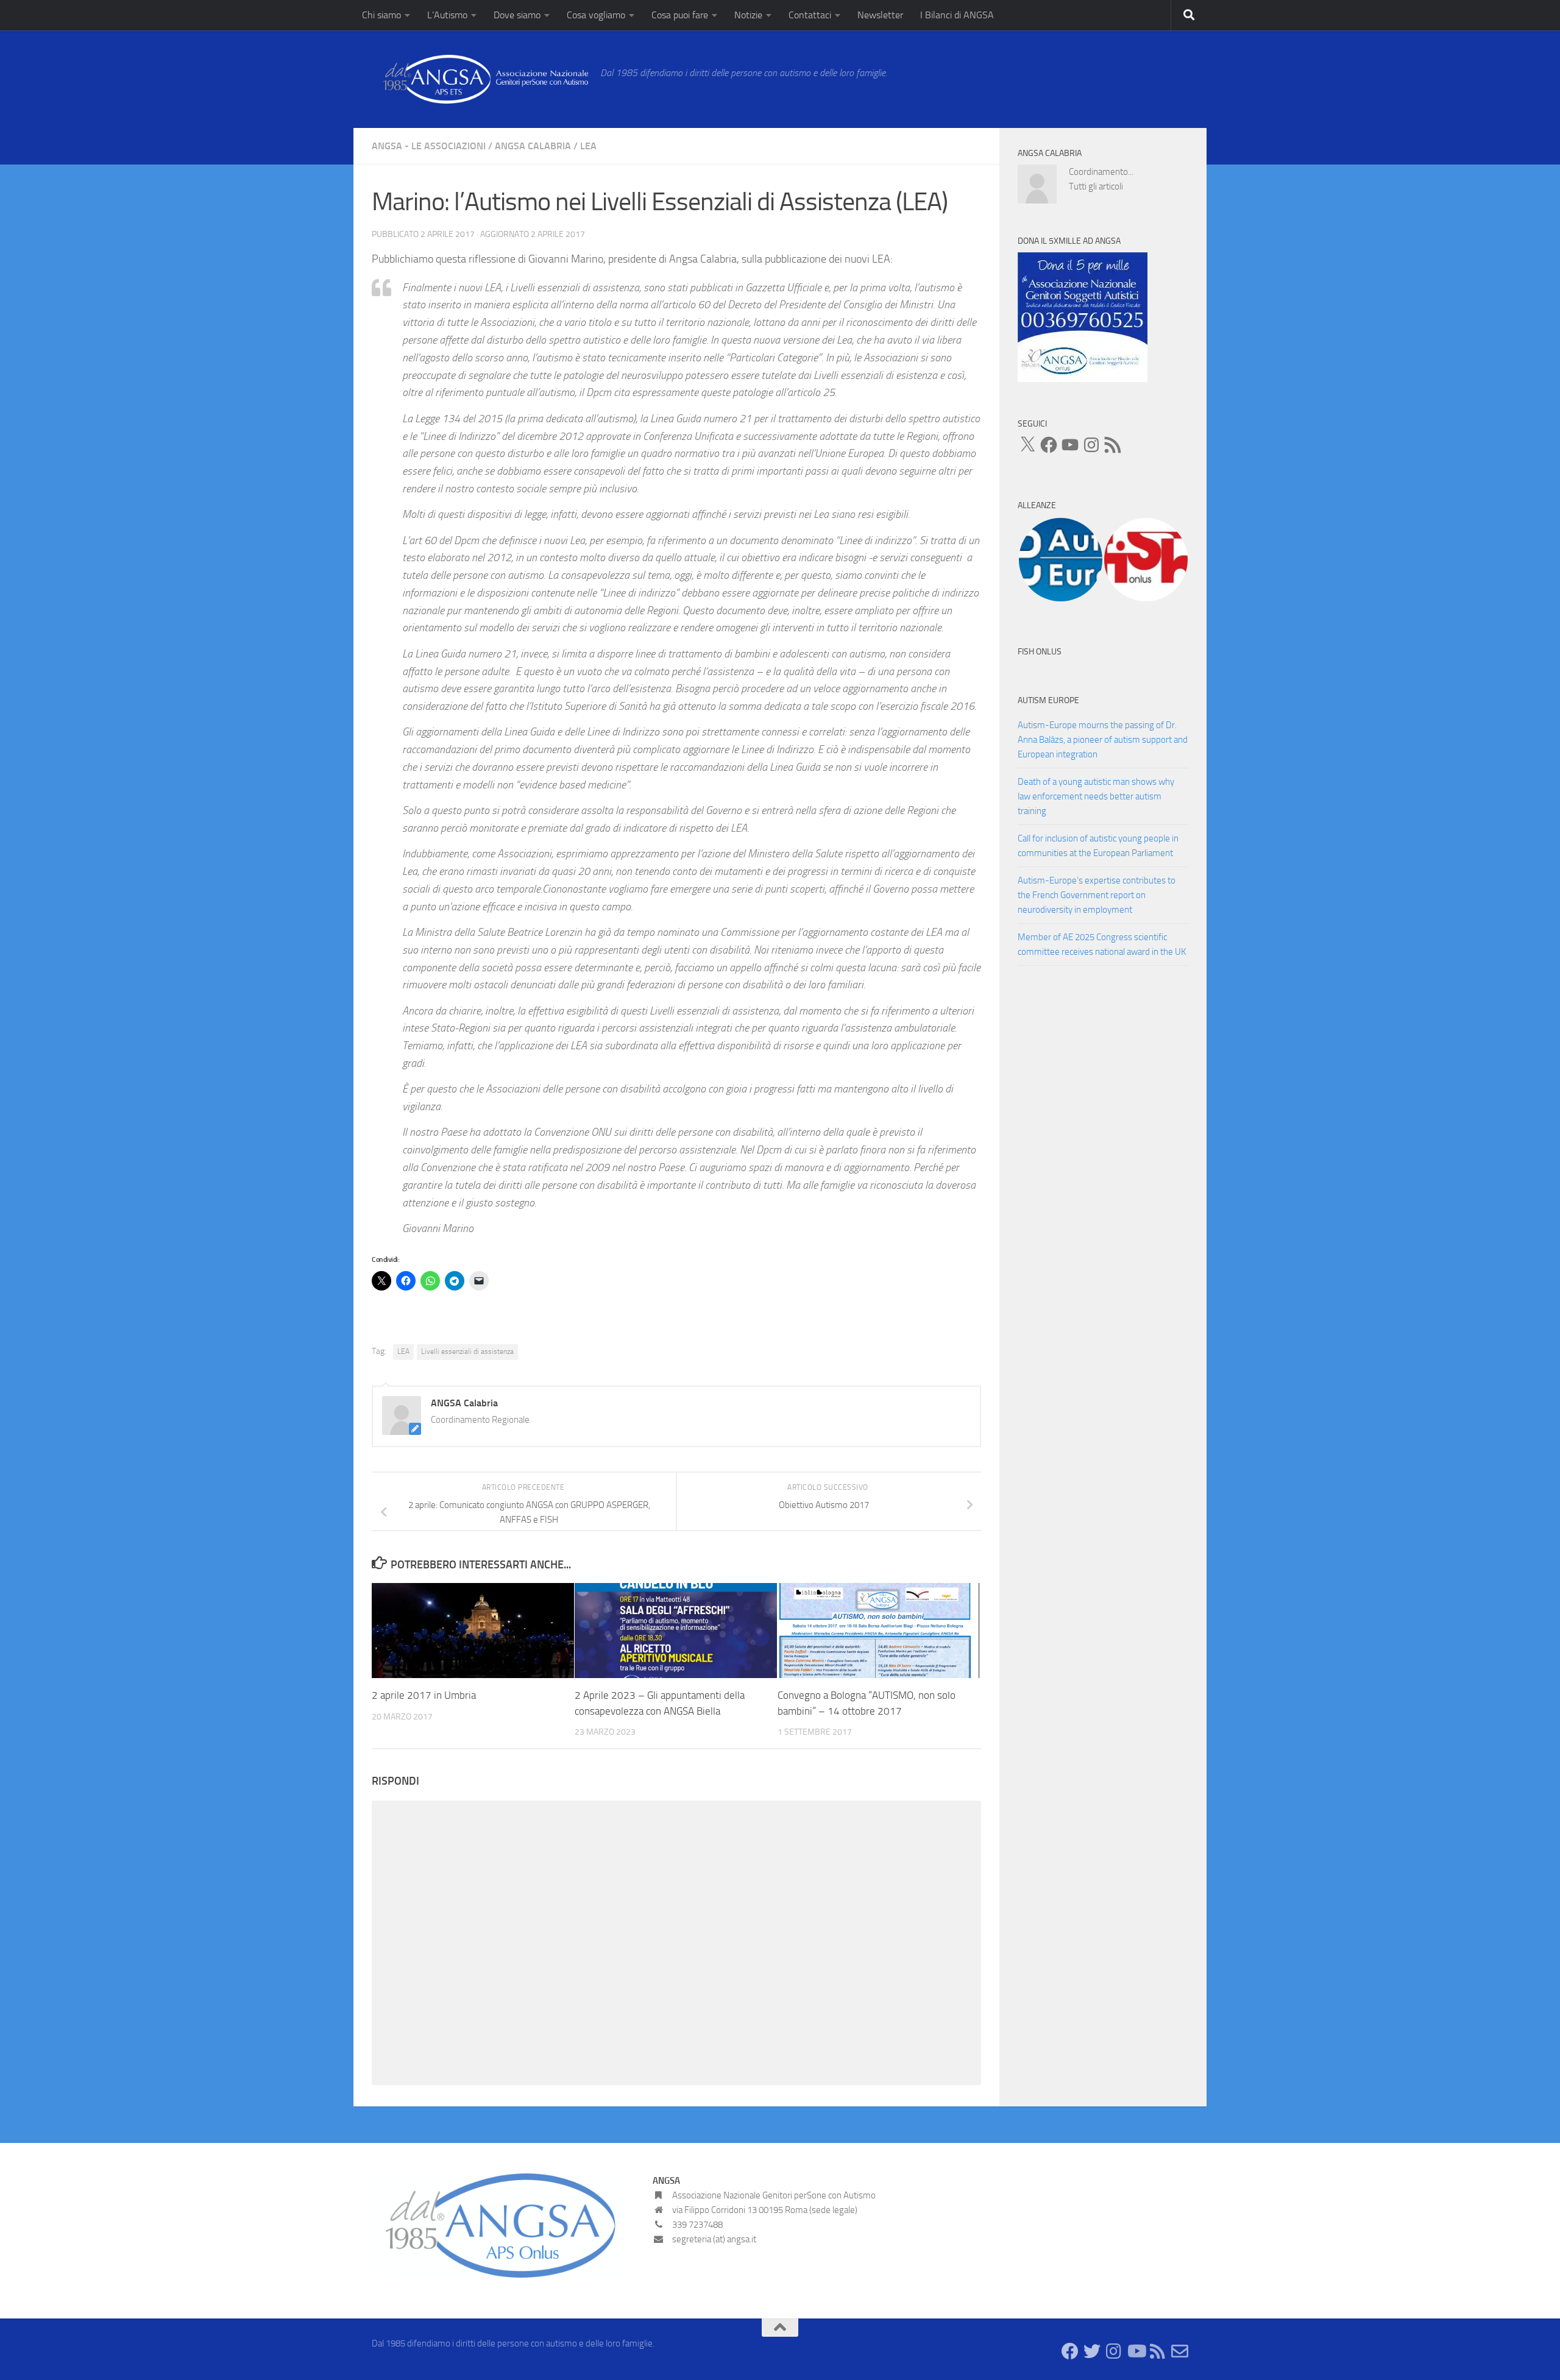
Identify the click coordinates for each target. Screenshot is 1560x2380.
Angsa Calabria (533, 146)
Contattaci (810, 15)
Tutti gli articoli (1096, 186)
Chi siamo (381, 15)
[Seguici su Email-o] (1180, 2351)
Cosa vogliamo (596, 15)
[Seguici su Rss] (1158, 2351)
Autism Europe (1048, 700)
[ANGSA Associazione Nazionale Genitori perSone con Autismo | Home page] (480, 79)
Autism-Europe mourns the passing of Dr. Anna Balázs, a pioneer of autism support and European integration (1103, 740)
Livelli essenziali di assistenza (467, 1351)
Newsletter (880, 15)
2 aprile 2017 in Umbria (424, 1695)
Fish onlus (1040, 652)
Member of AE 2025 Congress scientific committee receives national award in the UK (1102, 944)
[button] (1060, 560)
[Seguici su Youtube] (1136, 2351)
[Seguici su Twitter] (1092, 2351)
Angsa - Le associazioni (429, 146)
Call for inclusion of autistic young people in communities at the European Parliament (1098, 846)
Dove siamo (517, 15)
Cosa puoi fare (680, 15)
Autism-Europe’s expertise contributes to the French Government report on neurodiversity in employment (1097, 895)
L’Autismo (447, 15)
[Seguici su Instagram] (1114, 2351)
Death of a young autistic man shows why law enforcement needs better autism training (1096, 796)
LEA (588, 146)
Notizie (748, 15)
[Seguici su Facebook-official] (1070, 2351)
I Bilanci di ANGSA (957, 15)
